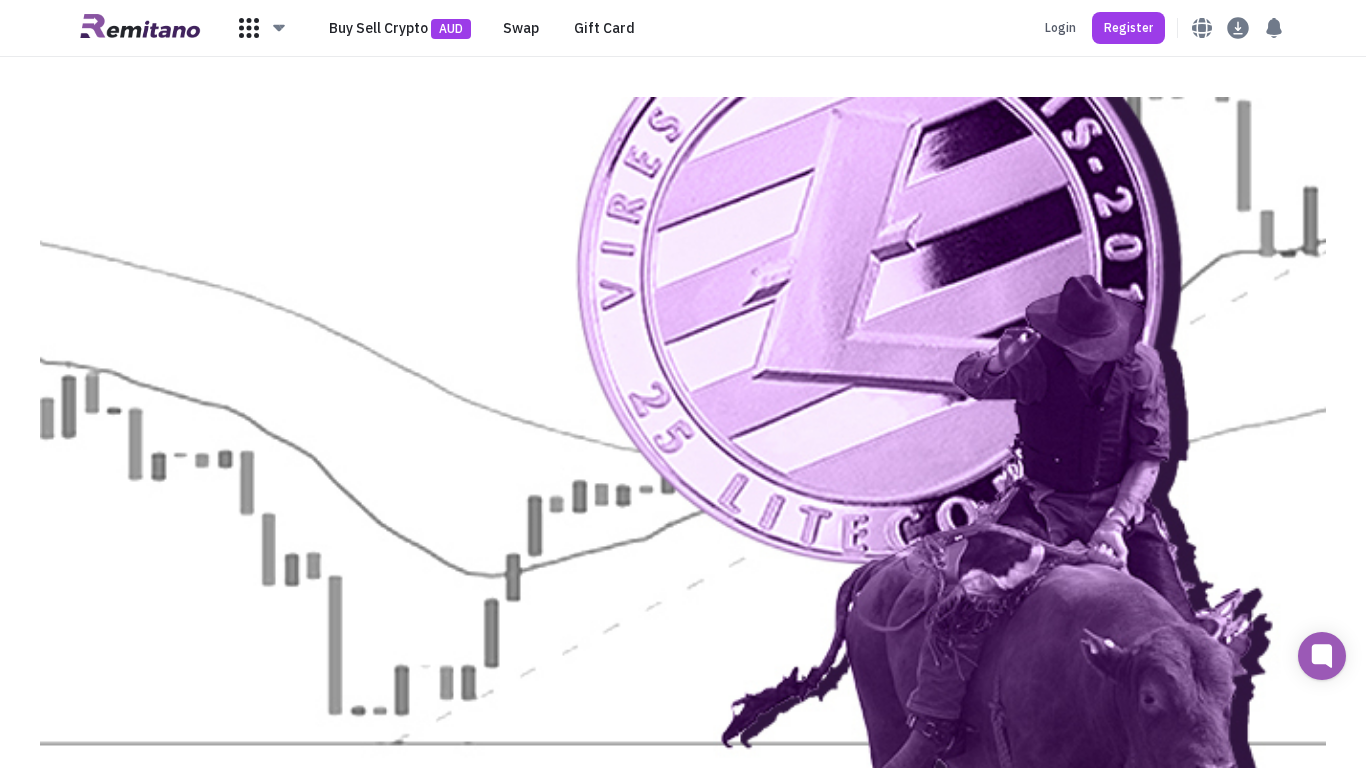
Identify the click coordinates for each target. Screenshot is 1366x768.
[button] (263, 28)
